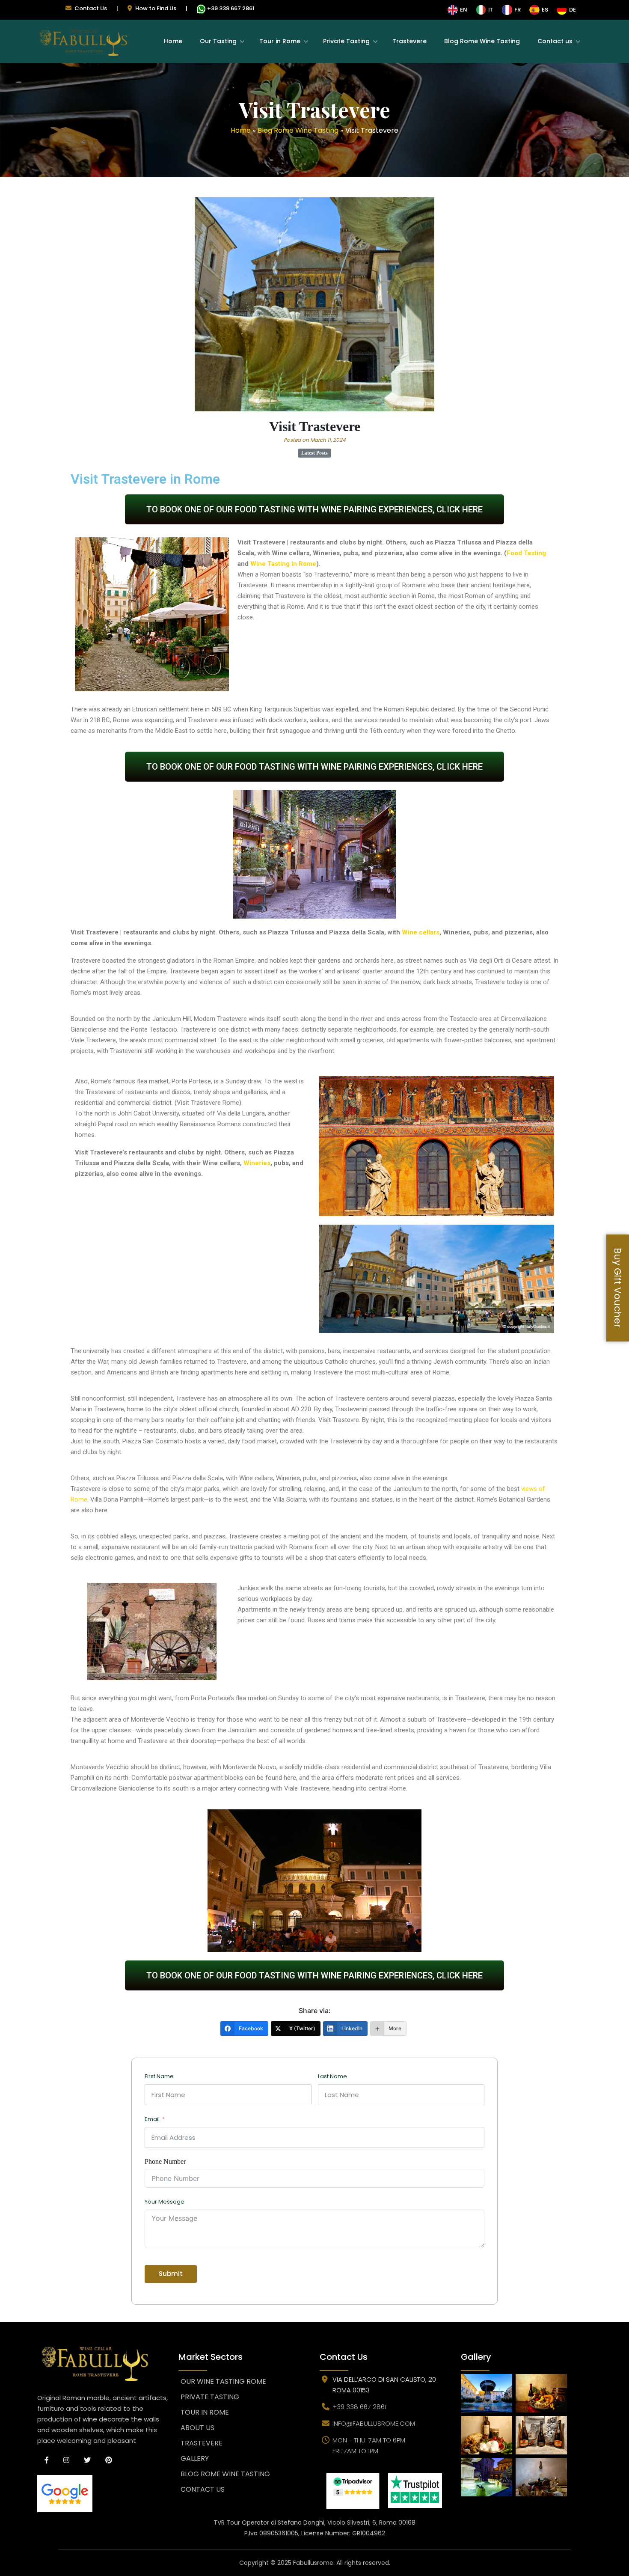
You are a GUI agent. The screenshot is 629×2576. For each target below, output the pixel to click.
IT (491, 10)
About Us (197, 2428)
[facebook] (47, 2460)
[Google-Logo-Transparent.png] (103, 2494)
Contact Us (91, 8)
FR (518, 10)
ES (545, 10)
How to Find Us (156, 8)
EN (464, 10)
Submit (171, 2274)
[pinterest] (109, 2460)
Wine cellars (421, 932)
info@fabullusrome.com (374, 2423)
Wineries (257, 1163)
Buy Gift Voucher (618, 1288)
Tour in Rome (280, 41)
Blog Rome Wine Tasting (482, 41)
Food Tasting (526, 553)
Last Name (332, 2076)
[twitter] (87, 2460)
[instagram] (66, 2460)
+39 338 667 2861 (231, 8)
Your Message (165, 2202)
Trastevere (409, 41)
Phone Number (165, 2161)
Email (152, 2119)
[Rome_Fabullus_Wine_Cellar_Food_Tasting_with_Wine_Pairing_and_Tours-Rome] (353, 2491)
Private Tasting (346, 41)
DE (573, 10)
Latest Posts (314, 453)
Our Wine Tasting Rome (223, 2381)
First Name (159, 2076)
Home (173, 41)
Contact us (555, 41)
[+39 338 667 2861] (201, 11)
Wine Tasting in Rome (283, 564)
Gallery (195, 2459)
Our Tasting (218, 41)
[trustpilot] (415, 2491)
